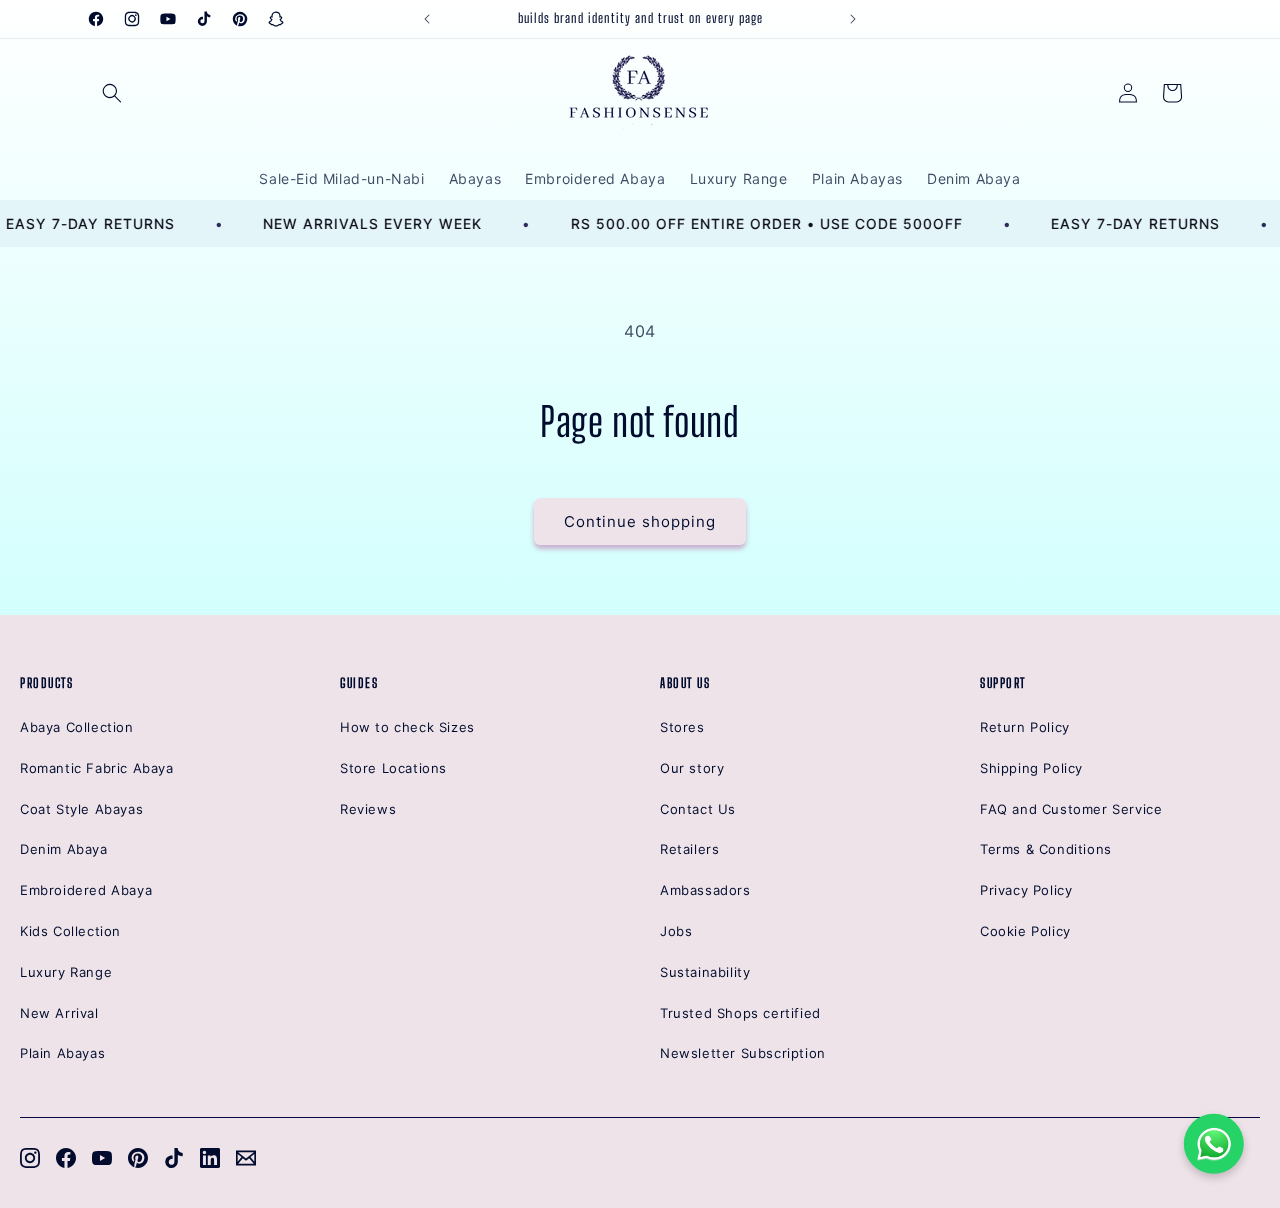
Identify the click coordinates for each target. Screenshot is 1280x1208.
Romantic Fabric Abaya (97, 768)
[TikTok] (174, 1158)
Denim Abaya (64, 849)
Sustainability (705, 972)
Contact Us (698, 809)
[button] (112, 93)
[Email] (246, 1158)
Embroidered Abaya (86, 890)
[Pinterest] (138, 1158)
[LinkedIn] (210, 1158)
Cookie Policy (1025, 931)
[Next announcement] (853, 19)
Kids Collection (70, 931)
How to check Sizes (407, 727)
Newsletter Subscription (743, 1053)
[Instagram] (30, 1158)
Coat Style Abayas (81, 809)
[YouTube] (102, 1158)
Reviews (368, 809)
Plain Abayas (62, 1053)
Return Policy (1025, 727)
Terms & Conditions (1046, 849)
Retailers (689, 849)
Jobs (676, 931)
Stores (682, 727)
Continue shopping (640, 521)
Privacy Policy (1026, 890)
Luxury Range (66, 972)
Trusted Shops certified (740, 1013)
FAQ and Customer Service (1071, 809)
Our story (692, 768)
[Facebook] (66, 1158)
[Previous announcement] (427, 19)
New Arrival (59, 1013)
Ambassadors (705, 890)
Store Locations (393, 768)
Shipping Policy (1031, 768)
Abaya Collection (77, 727)
